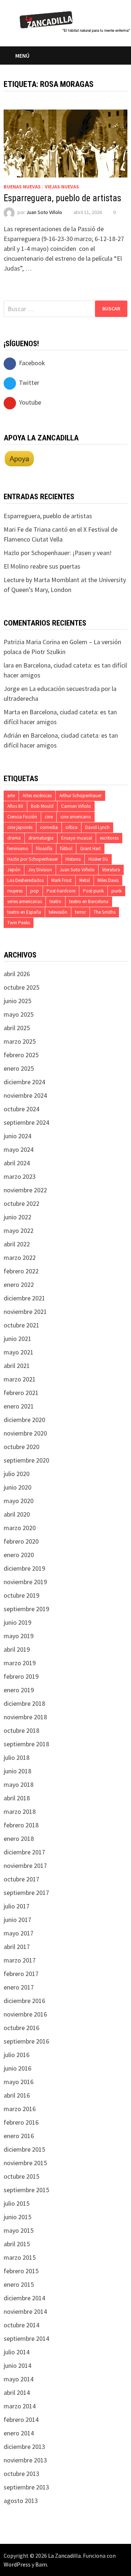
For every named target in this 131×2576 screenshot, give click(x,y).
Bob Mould (42, 806)
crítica (72, 827)
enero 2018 (19, 1839)
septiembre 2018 (26, 1744)
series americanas (25, 901)
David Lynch (97, 827)
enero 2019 (19, 1690)
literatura (111, 870)
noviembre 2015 (25, 2163)
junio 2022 (17, 1217)
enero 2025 (19, 1068)
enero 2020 (19, 1555)
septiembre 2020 (26, 1460)
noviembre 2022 (25, 1190)
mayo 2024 (19, 1149)
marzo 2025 (20, 1041)
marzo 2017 (20, 1960)
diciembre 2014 (24, 2298)
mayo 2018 (19, 1784)
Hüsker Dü (98, 859)
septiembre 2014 (26, 2338)
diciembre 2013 (24, 2447)
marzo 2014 (20, 2406)
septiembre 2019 (26, 1609)
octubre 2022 (21, 1203)
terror (80, 912)
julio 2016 (17, 2055)
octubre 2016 (21, 2028)
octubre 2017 (21, 1879)
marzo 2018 (20, 1811)
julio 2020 (17, 1474)
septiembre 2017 (26, 1893)
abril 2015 (17, 2244)
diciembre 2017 (24, 1852)
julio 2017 (17, 1906)
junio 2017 (17, 1920)
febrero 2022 (21, 1271)
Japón (14, 870)
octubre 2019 (21, 1595)
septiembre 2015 (26, 2190)
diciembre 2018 (24, 1703)
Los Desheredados (25, 880)
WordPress (17, 2564)
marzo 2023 (20, 1176)
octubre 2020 (21, 1447)
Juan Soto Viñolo (44, 212)
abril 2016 (17, 2095)
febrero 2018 (21, 1825)
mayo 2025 (19, 1014)
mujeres (15, 891)
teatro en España (24, 912)
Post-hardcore (61, 891)
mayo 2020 (19, 1501)
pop (35, 891)
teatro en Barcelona (89, 901)
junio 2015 (17, 2217)
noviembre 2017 (25, 1866)
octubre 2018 (21, 1730)
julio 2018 (17, 1757)
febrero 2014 (21, 2420)
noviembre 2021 (25, 1312)
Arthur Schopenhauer (80, 796)
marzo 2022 (20, 1258)
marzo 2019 (20, 1663)
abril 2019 (17, 1649)
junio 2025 (17, 1001)
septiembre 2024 (26, 1122)
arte (11, 796)
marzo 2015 (20, 2257)
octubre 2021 (21, 1325)
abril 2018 (17, 1798)
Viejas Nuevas (62, 187)
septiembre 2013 (26, 2487)
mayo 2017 (19, 1933)
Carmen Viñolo (76, 806)
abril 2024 (17, 1163)
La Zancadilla (64, 2556)
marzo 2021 (20, 1379)
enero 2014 (19, 2433)
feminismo (18, 849)
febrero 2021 (21, 1393)
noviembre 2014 (25, 2311)
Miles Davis (108, 880)
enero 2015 (19, 2284)
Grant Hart (90, 849)
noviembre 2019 (25, 1582)
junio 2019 (17, 1622)
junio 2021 (17, 1339)
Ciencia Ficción (22, 817)
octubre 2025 (21, 987)
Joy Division (40, 870)
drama (14, 838)
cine (49, 817)
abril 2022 (17, 1244)
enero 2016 (19, 2136)
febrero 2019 (21, 1676)
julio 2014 (17, 2352)
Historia (73, 859)
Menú (22, 56)
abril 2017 (17, 1947)
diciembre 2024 (24, 1082)
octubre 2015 (21, 2176)
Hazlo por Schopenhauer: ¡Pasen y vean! (58, 553)
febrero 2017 (21, 1974)
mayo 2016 (19, 2082)
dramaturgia (41, 838)
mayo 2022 (19, 1230)
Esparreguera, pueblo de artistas (62, 198)
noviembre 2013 (25, 2460)
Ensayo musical (77, 838)
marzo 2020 (20, 1528)
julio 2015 (17, 2203)
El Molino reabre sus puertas (42, 566)
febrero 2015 (21, 2271)
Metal (85, 880)
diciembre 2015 (24, 2149)
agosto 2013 (21, 2501)
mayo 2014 (19, 2379)
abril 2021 (17, 1366)
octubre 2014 (21, 2325)
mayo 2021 (19, 1352)
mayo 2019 (19, 1636)
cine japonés (20, 827)
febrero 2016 (21, 2122)
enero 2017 (19, 1987)
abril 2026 (17, 974)
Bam (41, 2564)
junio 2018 (17, 1771)
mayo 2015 (19, 2230)
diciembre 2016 (24, 2001)
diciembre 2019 (24, 1568)
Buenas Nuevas (22, 187)
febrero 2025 (21, 1055)
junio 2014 (17, 2365)
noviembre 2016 (25, 2014)
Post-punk (93, 891)
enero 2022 (19, 1285)
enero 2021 (19, 1406)
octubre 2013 (21, 2474)
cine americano (76, 817)
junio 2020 (17, 1487)
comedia (49, 827)
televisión (58, 912)
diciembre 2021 (24, 1298)
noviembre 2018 (25, 1717)
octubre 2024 (21, 1109)
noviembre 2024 (25, 1095)
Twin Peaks (19, 923)
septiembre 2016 (26, 2041)
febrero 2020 (21, 1541)
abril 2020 (17, 1514)
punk (116, 891)
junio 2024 (17, 1136)
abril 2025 (17, 1028)
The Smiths (104, 912)
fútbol (66, 849)
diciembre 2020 (24, 1420)
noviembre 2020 (25, 1433)
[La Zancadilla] (75, 21)
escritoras (109, 838)
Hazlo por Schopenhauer (33, 859)
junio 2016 (17, 2068)
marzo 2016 (20, 2109)
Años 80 (15, 806)
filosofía (44, 849)
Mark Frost (61, 880)
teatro (55, 901)
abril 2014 (17, 2392)
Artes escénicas (37, 796)
